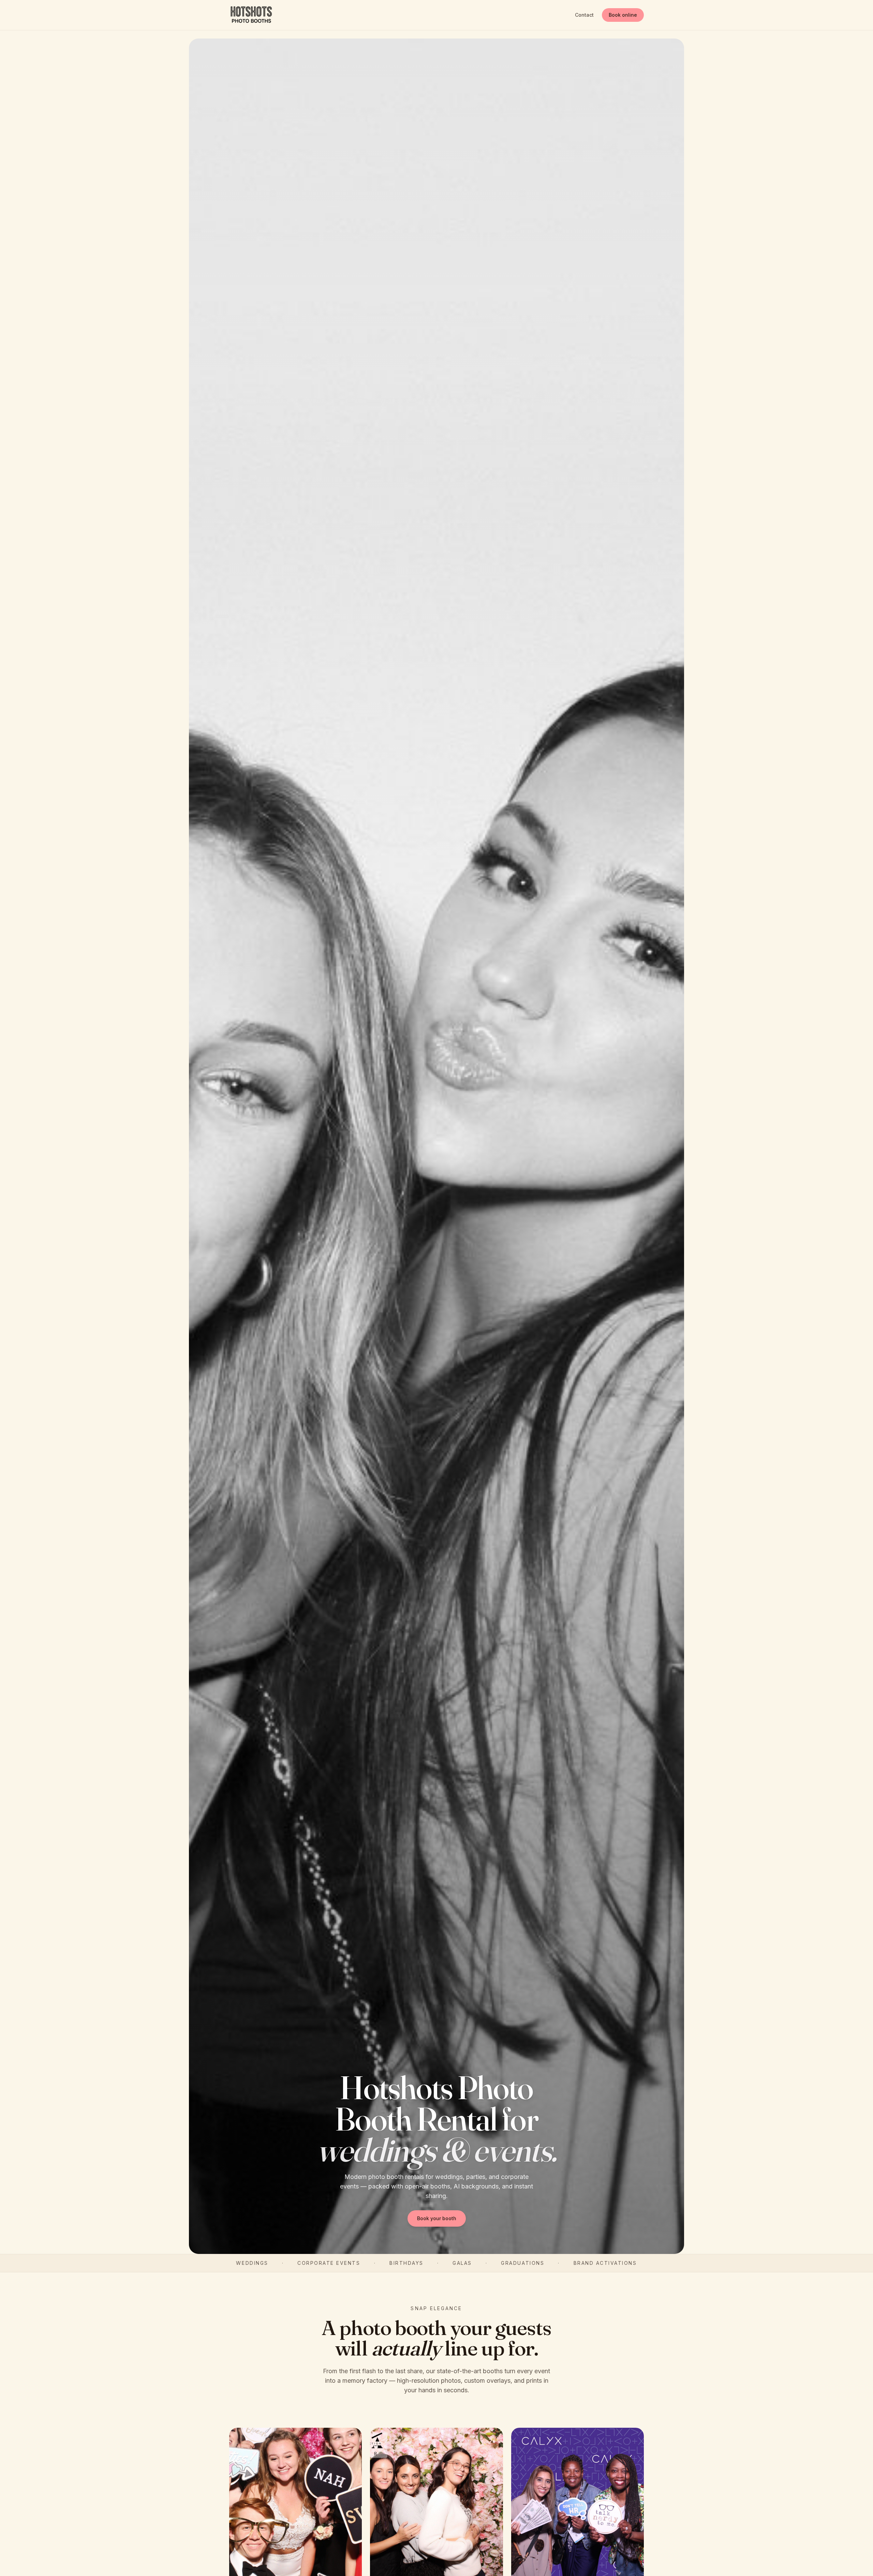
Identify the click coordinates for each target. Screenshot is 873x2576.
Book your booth (437, 2218)
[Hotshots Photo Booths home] (251, 15)
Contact (584, 15)
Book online (623, 15)
